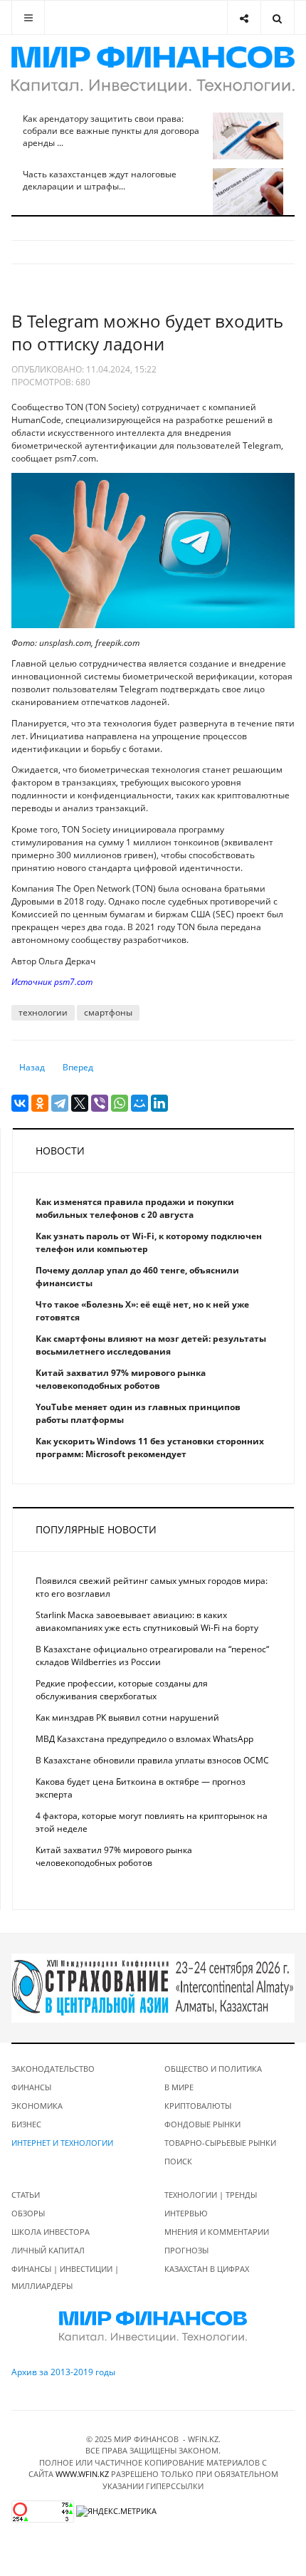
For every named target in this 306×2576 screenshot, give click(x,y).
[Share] (244, 17)
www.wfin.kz (82, 2474)
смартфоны (108, 1012)
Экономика (37, 2106)
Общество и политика (213, 2069)
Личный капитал (48, 2250)
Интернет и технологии (62, 2143)
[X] (80, 1103)
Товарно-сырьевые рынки (220, 2143)
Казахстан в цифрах (207, 2269)
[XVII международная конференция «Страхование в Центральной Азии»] (153, 1987)
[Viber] (100, 1103)
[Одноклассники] (40, 1103)
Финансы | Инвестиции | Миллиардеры (65, 2277)
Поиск (178, 2161)
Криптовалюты (198, 2106)
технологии (43, 1012)
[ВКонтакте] (20, 1103)
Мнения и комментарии (217, 2232)
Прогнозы (186, 2250)
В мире (179, 2087)
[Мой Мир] (139, 1103)
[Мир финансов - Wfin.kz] (153, 69)
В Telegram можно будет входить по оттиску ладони (147, 332)
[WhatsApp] (120, 1103)
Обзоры (28, 2213)
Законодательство (53, 2069)
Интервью (186, 2213)
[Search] (277, 17)
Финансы (31, 2087)
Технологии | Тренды (211, 2195)
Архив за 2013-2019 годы (63, 2372)
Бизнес (26, 2124)
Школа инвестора (51, 2232)
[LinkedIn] (159, 1103)
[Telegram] (60, 1103)
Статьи (26, 2195)
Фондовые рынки (202, 2124)
